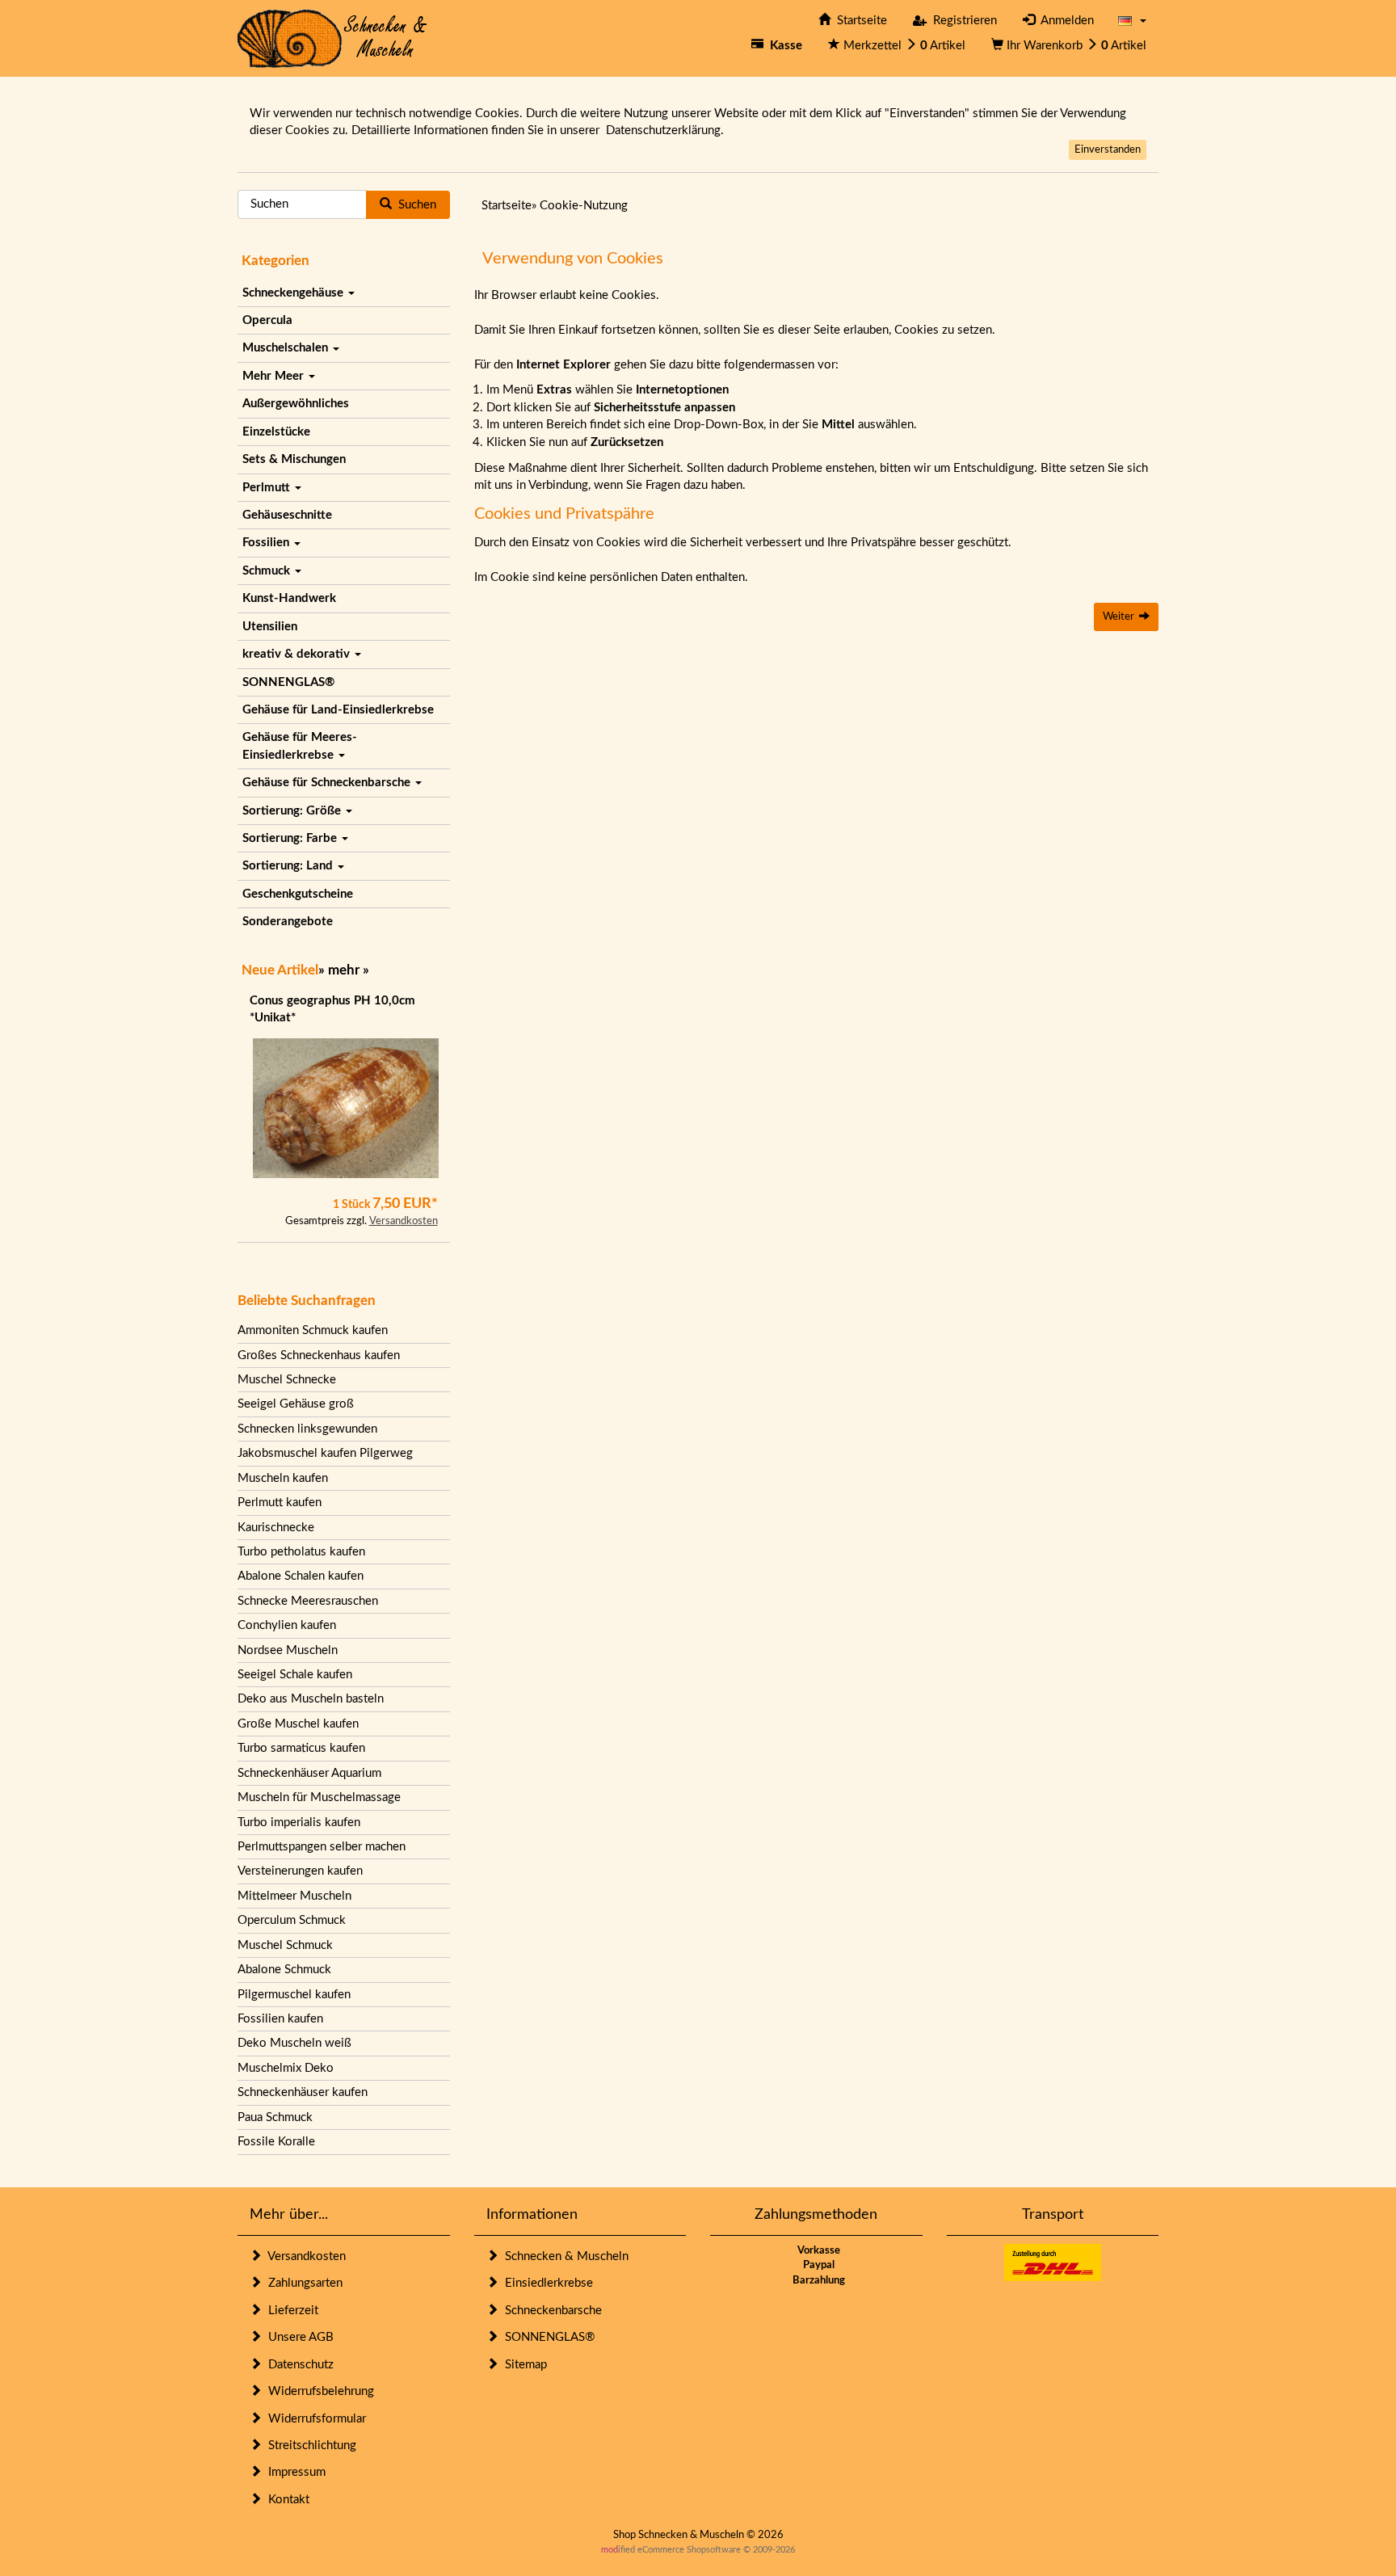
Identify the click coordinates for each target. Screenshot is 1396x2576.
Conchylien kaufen (287, 1625)
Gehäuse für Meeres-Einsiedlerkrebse (300, 746)
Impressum (294, 2472)
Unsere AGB (298, 2337)
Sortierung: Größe (293, 811)
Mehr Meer (275, 376)
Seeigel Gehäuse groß (296, 1404)
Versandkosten (404, 1221)
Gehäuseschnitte (287, 515)
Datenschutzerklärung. (665, 130)
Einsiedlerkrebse (546, 2283)
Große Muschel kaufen (298, 1724)
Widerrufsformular (314, 2419)
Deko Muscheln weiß (294, 2043)
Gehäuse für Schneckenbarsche (328, 783)
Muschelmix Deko (286, 2068)
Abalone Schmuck (284, 1970)
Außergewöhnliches (296, 404)
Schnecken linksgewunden (307, 1429)
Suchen (414, 205)
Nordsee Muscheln (288, 1650)
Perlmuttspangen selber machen (322, 1847)
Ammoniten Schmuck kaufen (313, 1330)
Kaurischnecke (276, 1528)
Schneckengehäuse (294, 293)
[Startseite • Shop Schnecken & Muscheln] (332, 38)
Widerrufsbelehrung (318, 2391)
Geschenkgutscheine (298, 894)
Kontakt (286, 2500)
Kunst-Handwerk (289, 598)
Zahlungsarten (302, 2283)
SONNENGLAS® (288, 682)
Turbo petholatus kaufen (301, 1552)
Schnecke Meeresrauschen (308, 1601)
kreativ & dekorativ (298, 654)
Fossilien (267, 543)
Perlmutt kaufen (280, 1503)
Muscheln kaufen (283, 1478)
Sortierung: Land (289, 866)
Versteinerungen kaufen (300, 1871)
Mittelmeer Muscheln (294, 1896)
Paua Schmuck (275, 2117)
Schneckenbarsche (550, 2311)
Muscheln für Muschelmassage (319, 1797)
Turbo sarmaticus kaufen (301, 1748)
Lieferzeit (290, 2311)
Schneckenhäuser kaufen (303, 2092)
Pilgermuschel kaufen (294, 1995)
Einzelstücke (276, 432)
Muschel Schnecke (287, 1380)
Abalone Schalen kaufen (301, 1576)
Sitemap (523, 2365)
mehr (344, 970)
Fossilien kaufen (280, 2019)
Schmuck (268, 571)
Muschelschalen (287, 348)
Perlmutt (268, 488)
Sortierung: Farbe (291, 838)
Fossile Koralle (276, 2142)
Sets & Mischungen (294, 459)
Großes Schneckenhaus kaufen (319, 1355)
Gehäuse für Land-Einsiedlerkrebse (338, 710)
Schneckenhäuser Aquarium (309, 1773)
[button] (1132, 21)
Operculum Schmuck (292, 1920)
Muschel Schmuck (285, 1945)
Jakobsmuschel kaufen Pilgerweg (325, 1453)
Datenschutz (298, 2365)
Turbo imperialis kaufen (299, 1823)
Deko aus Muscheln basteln (311, 1699)
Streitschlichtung (309, 2446)
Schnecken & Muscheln (563, 2256)
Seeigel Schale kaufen (295, 1675)
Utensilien (270, 627)
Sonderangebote (288, 922)
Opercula (267, 320)
